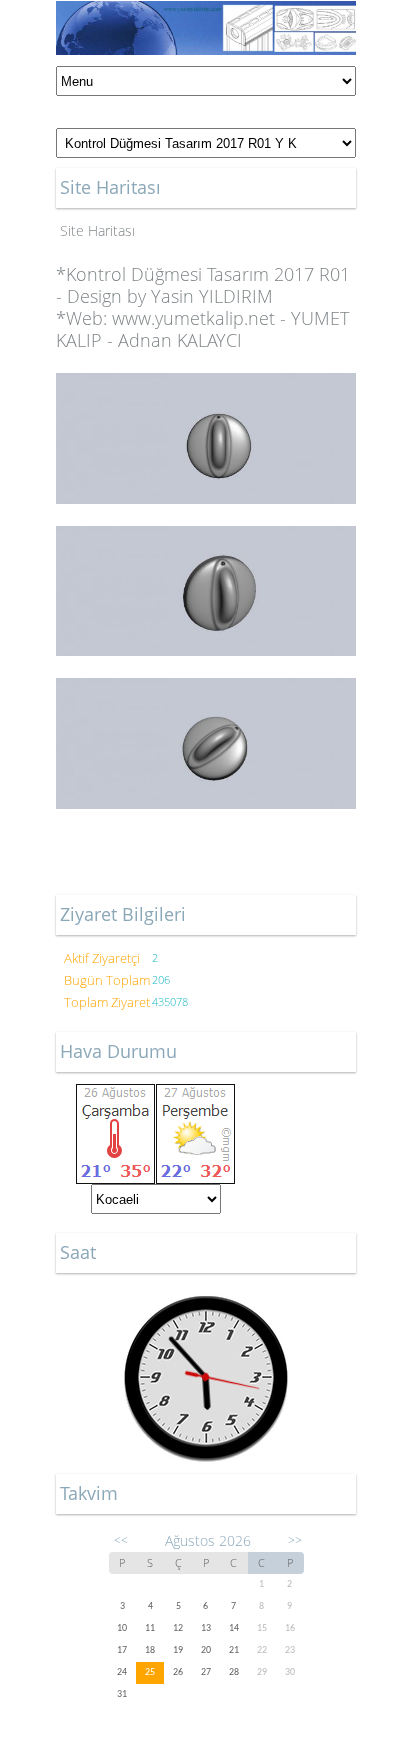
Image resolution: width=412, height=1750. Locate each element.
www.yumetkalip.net (193, 318)
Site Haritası (97, 230)
